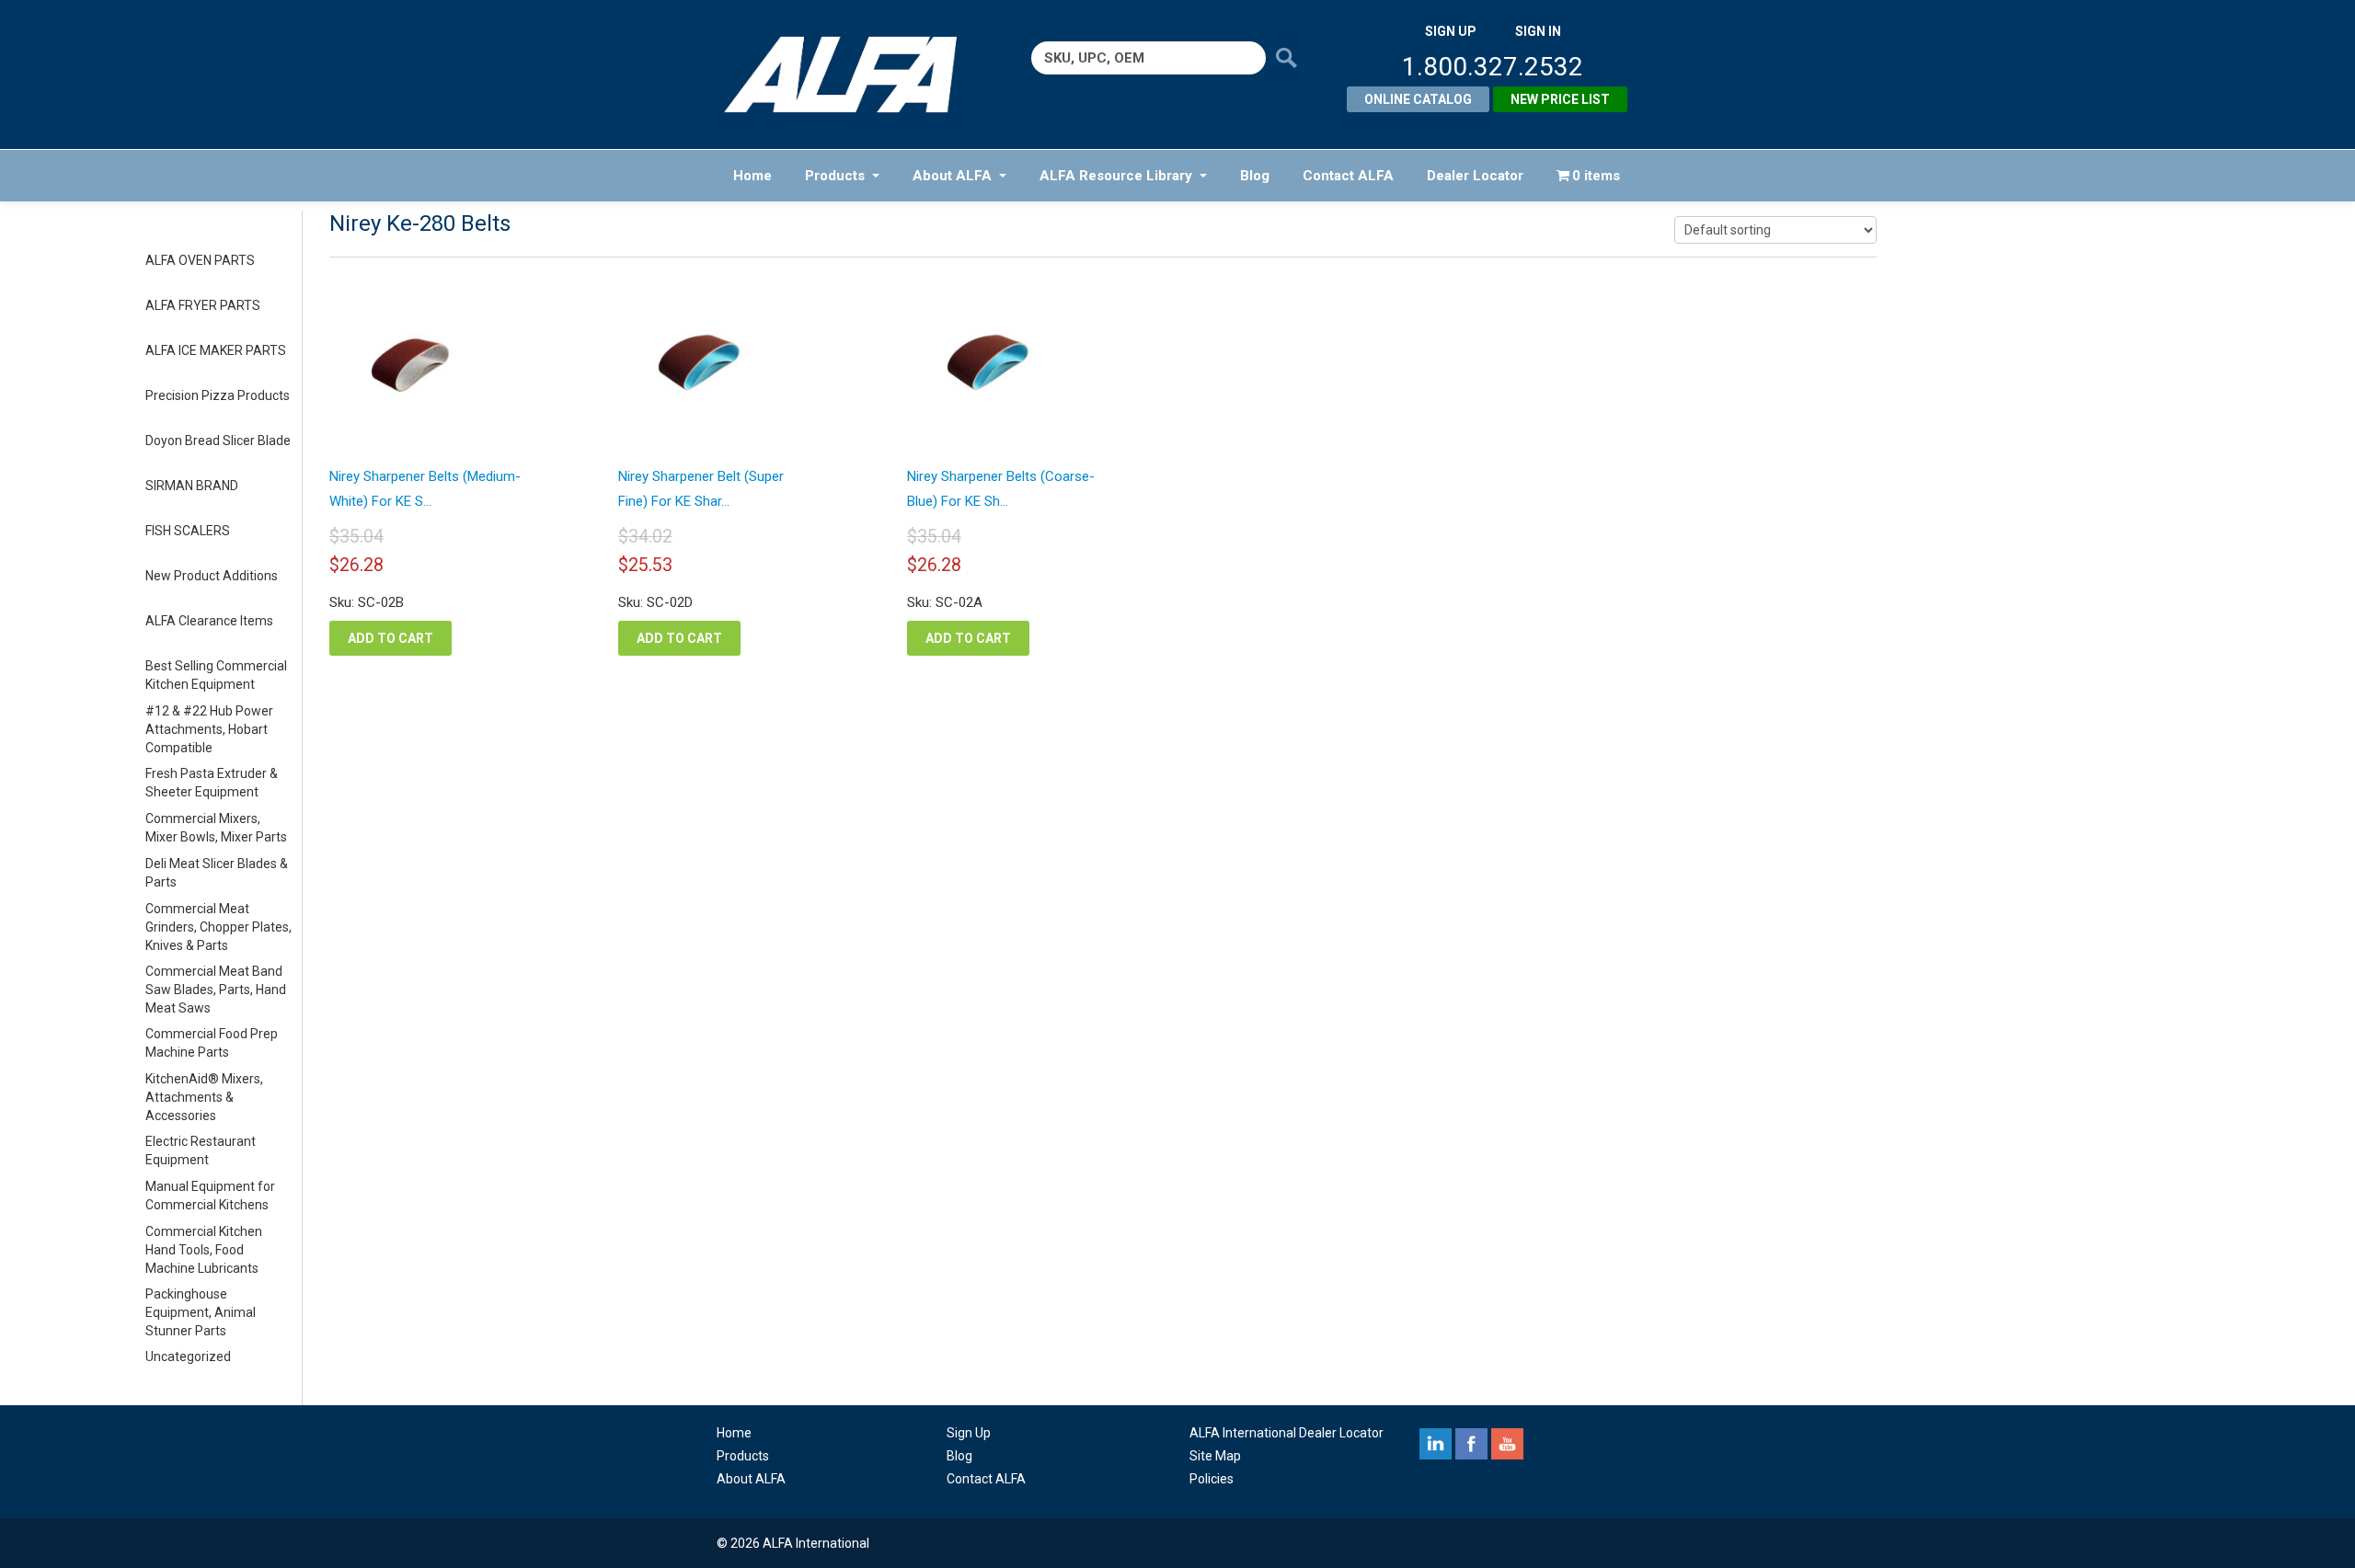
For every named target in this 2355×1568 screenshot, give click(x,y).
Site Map (1215, 1456)
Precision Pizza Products (218, 395)
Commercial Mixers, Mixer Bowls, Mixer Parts (216, 828)
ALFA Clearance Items (209, 621)
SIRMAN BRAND (192, 486)
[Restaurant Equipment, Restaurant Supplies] (853, 74)
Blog (1255, 176)
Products (835, 176)
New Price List (1560, 99)
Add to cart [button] (391, 638)
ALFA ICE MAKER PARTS (216, 350)
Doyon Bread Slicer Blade (218, 441)
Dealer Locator (1475, 176)
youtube (1507, 1444)
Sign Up (969, 1433)
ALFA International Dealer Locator (1287, 1433)
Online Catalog (1418, 99)
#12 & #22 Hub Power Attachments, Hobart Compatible (209, 729)
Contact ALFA (1348, 176)
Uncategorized (188, 1356)
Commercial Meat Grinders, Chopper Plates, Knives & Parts (218, 927)
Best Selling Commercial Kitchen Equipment (216, 675)
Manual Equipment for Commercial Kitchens (210, 1196)
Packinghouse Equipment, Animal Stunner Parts (201, 1312)
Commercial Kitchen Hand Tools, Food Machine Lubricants (204, 1250)
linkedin (1436, 1444)
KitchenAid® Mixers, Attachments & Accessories (204, 1097)
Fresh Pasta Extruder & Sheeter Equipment (212, 783)
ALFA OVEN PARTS (200, 260)
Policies (1212, 1479)
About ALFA (952, 176)
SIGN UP (1451, 31)
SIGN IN (1538, 31)
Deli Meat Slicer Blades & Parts (217, 873)
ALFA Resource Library (1116, 176)
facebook (1471, 1444)
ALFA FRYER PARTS (203, 305)
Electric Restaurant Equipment (201, 1150)
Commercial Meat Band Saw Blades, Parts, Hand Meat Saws (216, 990)
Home (752, 176)
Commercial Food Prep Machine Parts (212, 1043)
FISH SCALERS (188, 531)
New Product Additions (212, 576)
